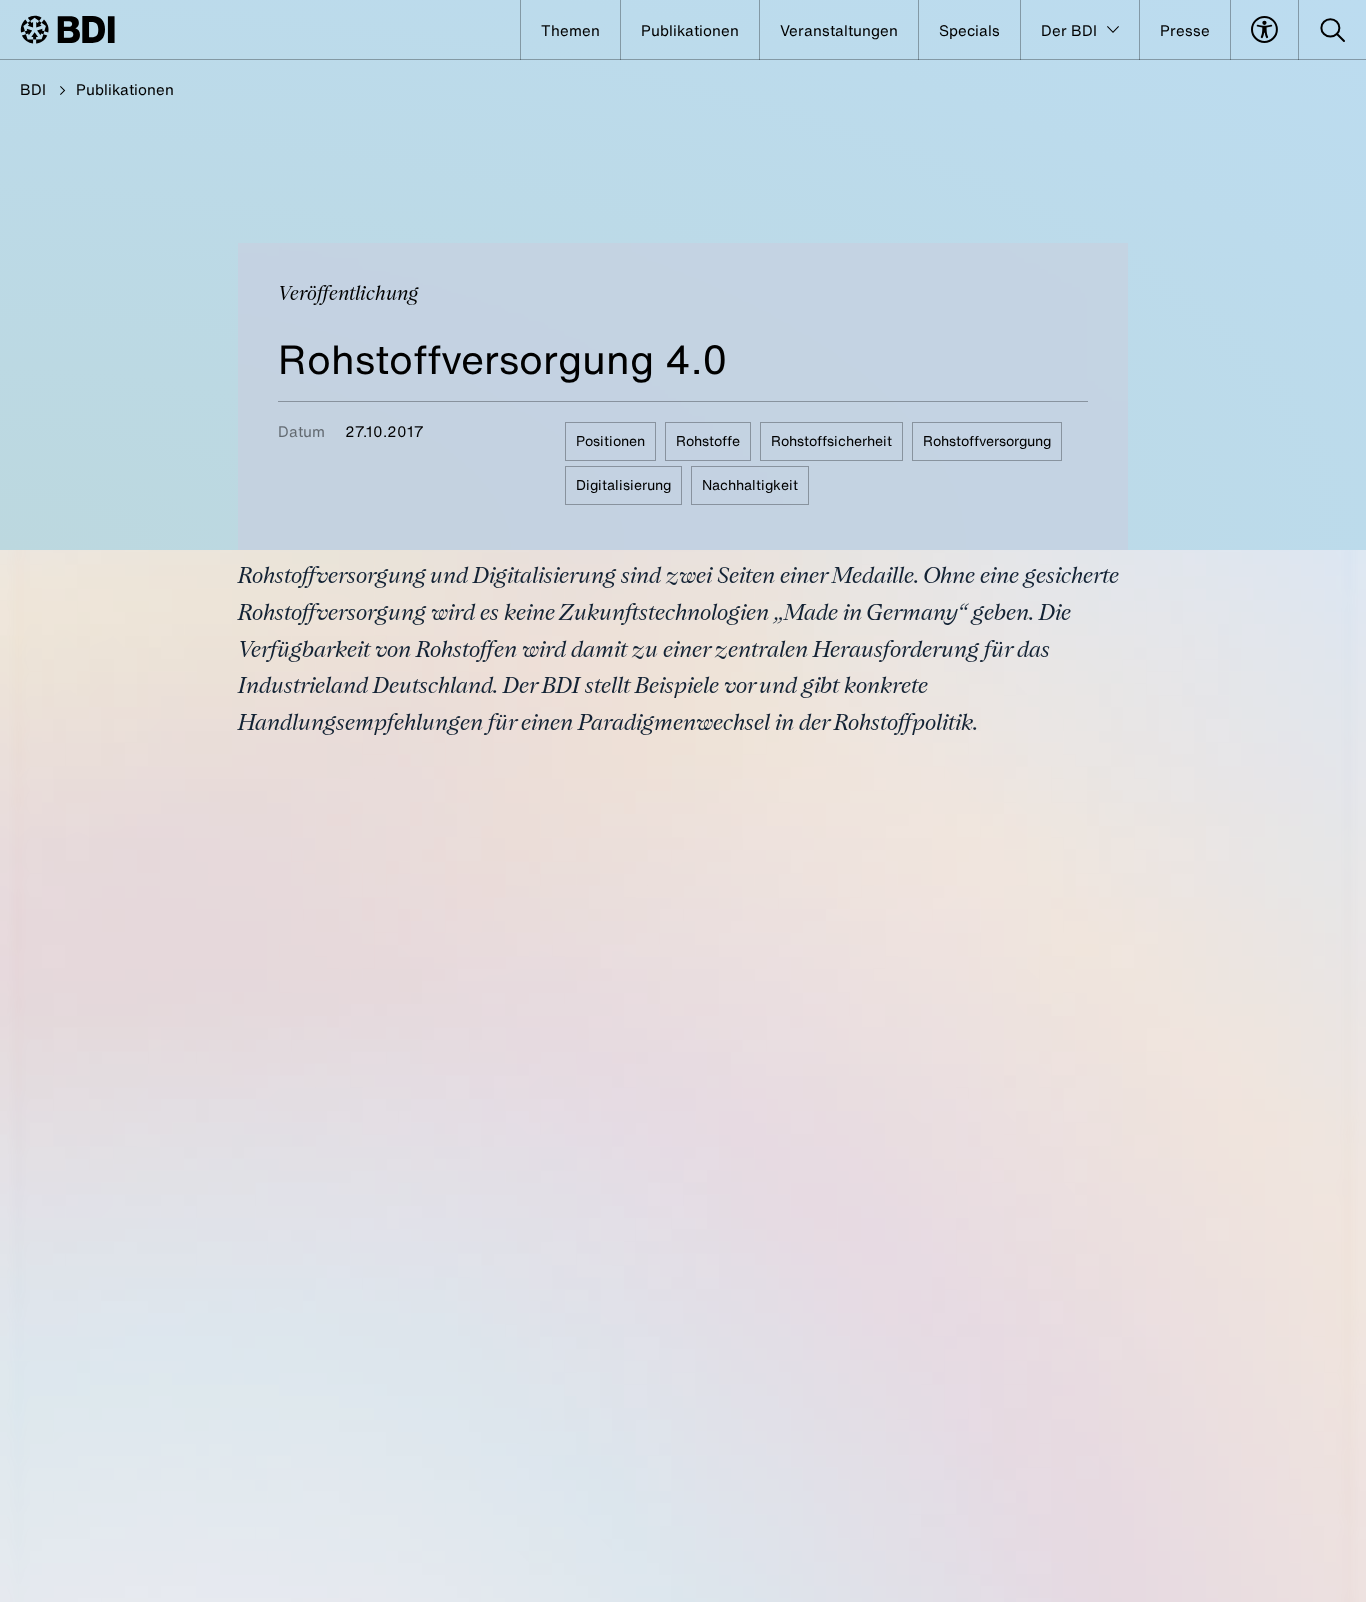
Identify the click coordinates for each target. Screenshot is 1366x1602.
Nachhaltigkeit (750, 484)
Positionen (610, 440)
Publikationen (125, 89)
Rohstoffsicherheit (831, 440)
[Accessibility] (1264, 30)
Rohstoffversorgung (987, 440)
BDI (33, 89)
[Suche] (1332, 30)
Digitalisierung (623, 484)
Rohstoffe (708, 440)
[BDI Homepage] (67, 29)
